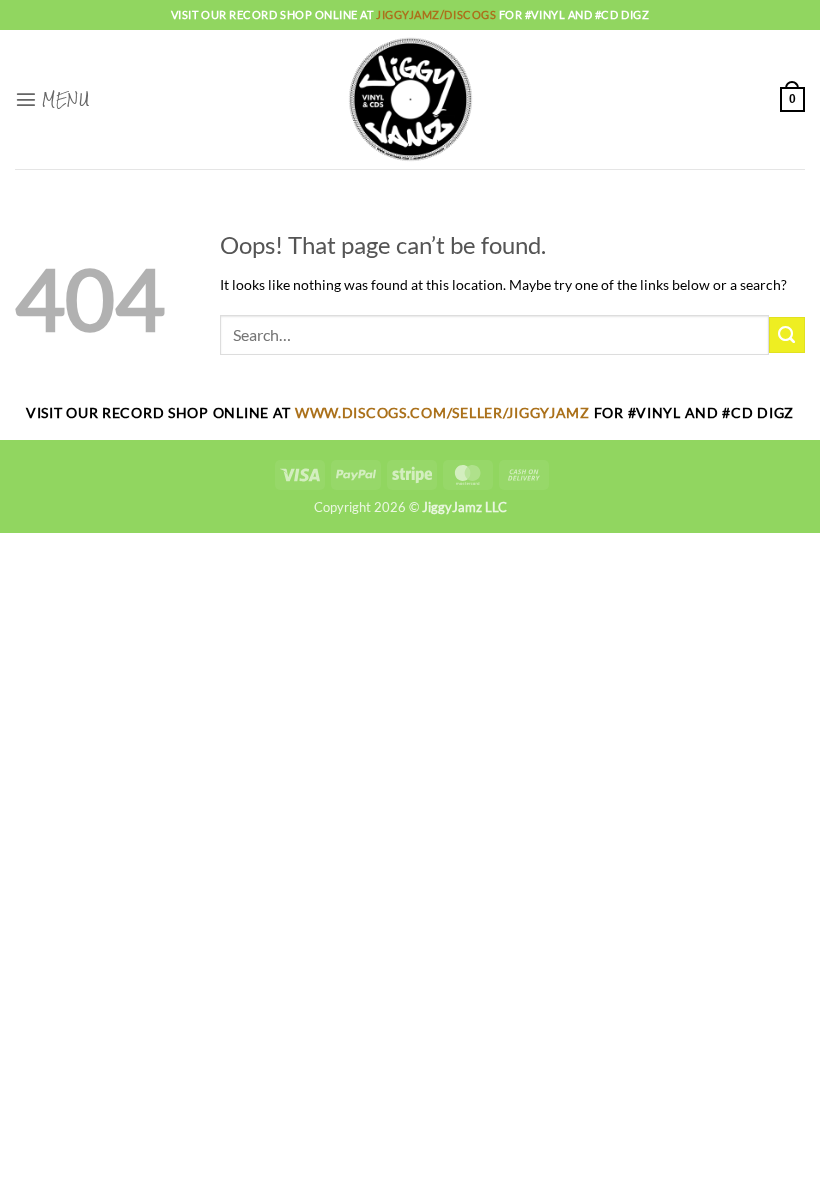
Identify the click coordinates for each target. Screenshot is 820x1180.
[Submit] (787, 335)
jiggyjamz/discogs (437, 14)
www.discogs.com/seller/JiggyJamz (444, 412)
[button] (52, 99)
